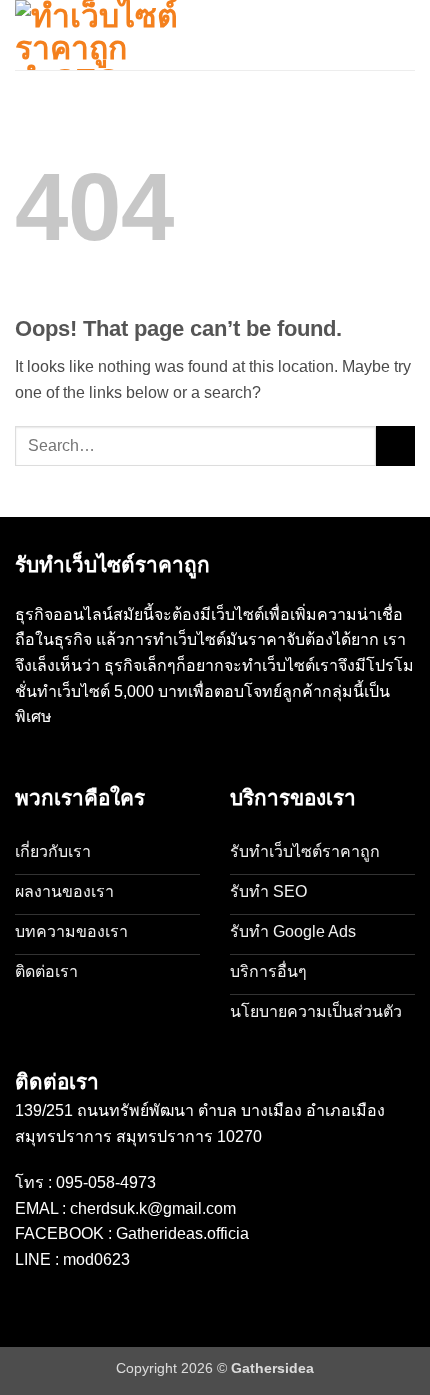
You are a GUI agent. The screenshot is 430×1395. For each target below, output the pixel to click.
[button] (403, 34)
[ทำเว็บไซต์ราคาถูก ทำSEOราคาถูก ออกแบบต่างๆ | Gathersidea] (115, 35)
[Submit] (395, 445)
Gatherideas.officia (182, 1233)
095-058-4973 (106, 1182)
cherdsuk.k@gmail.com (153, 1208)
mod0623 (96, 1259)
